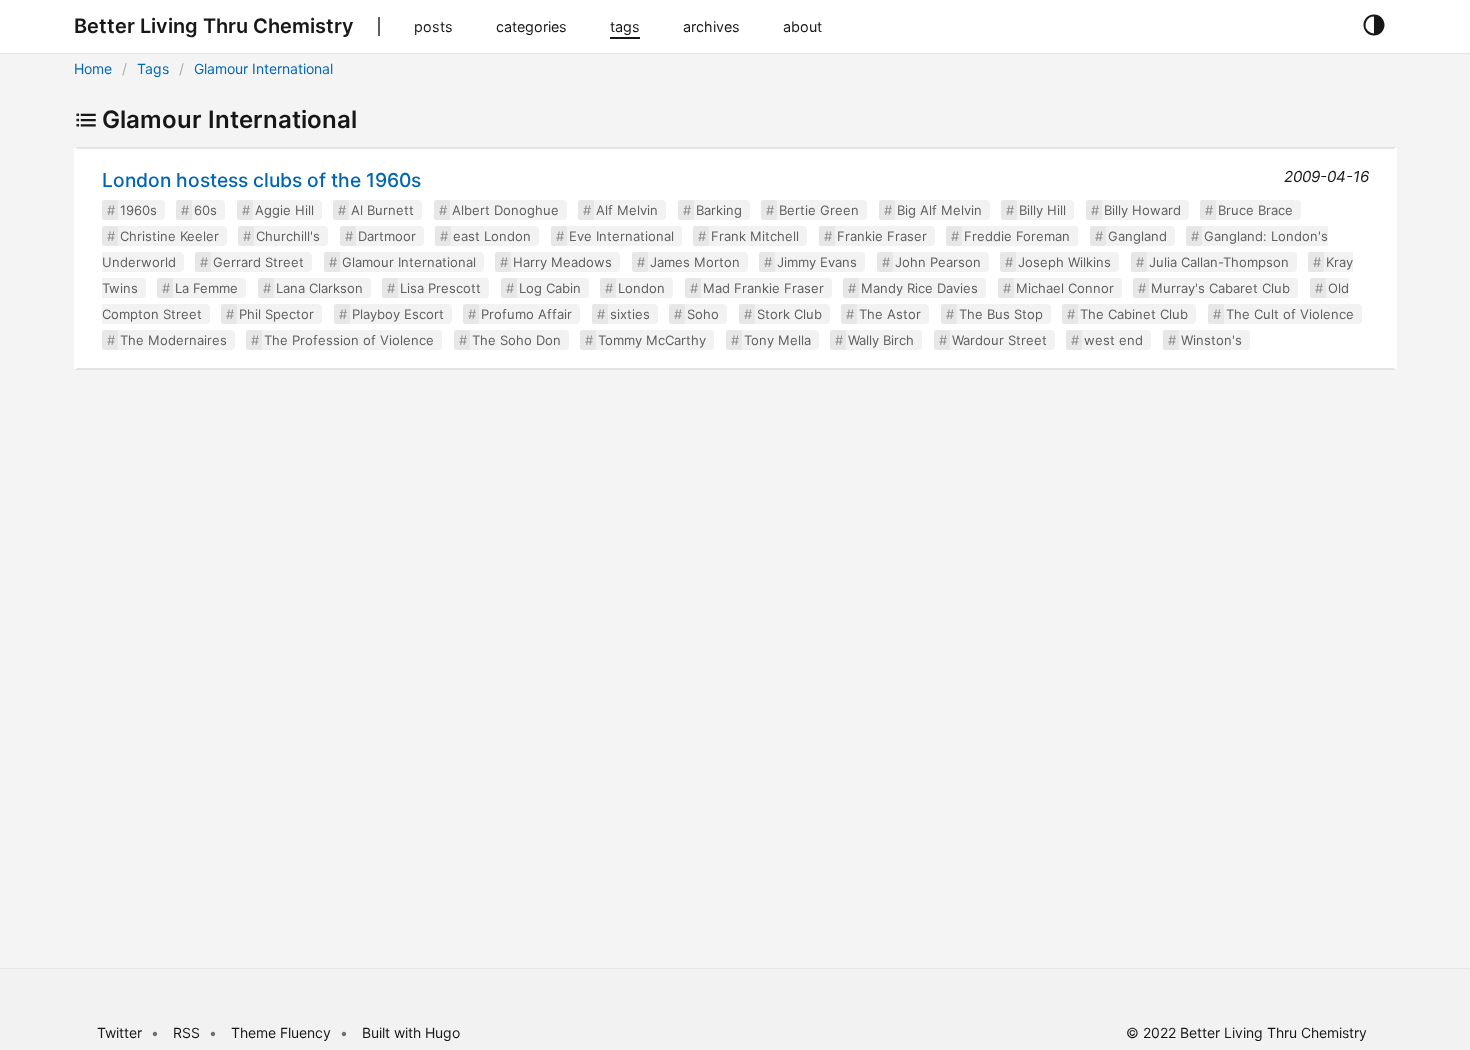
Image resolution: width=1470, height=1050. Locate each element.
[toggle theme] (1373, 26)
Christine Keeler (169, 236)
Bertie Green (819, 210)
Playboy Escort (398, 314)
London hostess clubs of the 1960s (261, 180)
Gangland (1137, 236)
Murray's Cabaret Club (1220, 288)
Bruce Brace (1255, 210)
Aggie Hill (284, 210)
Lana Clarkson (319, 288)
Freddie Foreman (1017, 236)
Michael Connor (1065, 288)
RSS (186, 1032)
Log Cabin (550, 288)
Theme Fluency (283, 1032)
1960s (138, 210)
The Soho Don (516, 340)
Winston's (1211, 340)
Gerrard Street (258, 262)
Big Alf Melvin (939, 210)
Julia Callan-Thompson (1219, 262)
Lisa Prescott (440, 288)
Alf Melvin (627, 210)
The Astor (890, 314)
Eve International (621, 236)
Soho (703, 314)
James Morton (695, 262)
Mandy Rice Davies (919, 288)
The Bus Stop (1001, 314)
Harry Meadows (562, 262)
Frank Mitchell (755, 236)
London (641, 288)
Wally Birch (881, 340)
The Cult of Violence (1290, 314)
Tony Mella (777, 340)
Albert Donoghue (505, 210)
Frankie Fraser (882, 236)
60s (205, 210)
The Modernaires (173, 340)
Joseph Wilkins (1064, 262)
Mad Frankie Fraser (763, 288)
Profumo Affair (526, 314)
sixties (630, 314)
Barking (719, 210)
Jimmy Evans (817, 262)
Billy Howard (1142, 210)
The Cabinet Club (1134, 314)
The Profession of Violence (349, 340)
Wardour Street (999, 340)
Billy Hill (1042, 210)
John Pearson (938, 262)
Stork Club (789, 314)
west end (1113, 340)
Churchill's (288, 236)
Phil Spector (276, 314)
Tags (153, 68)
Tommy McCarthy (652, 340)
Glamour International (263, 68)
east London (492, 236)
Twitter (119, 1032)
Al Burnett (382, 210)
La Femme (206, 288)
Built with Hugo (411, 1032)
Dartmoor (387, 236)
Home (93, 68)
